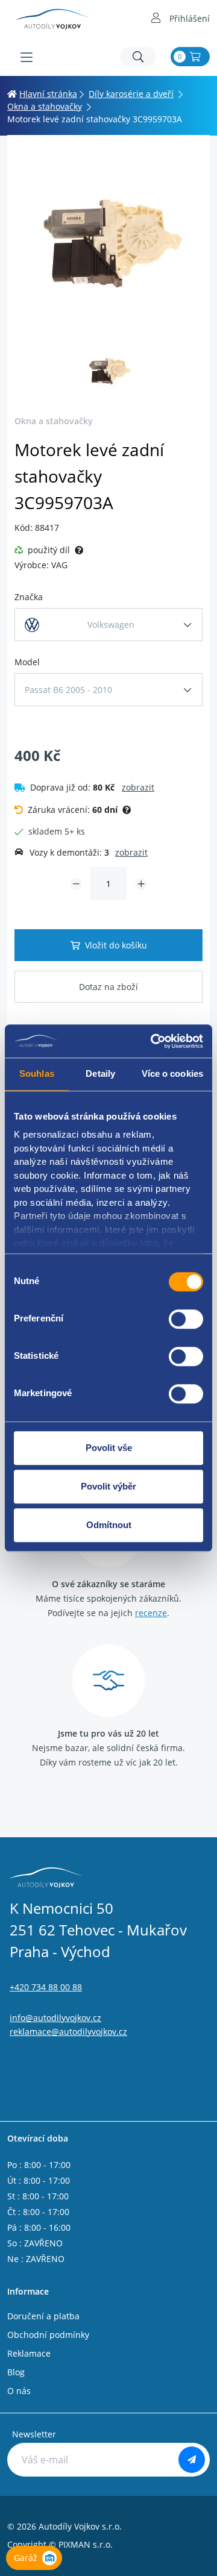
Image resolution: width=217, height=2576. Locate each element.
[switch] (186, 1319)
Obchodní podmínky (48, 2335)
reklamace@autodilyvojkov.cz (68, 2032)
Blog (16, 2372)
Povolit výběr (108, 1486)
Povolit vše (109, 1448)
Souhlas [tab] (37, 1073)
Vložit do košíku (116, 945)
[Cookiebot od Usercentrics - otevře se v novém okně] (153, 1041)
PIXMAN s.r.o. (86, 2544)
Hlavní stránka (48, 94)
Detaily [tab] (100, 1073)
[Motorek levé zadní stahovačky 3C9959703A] (108, 243)
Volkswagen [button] (111, 625)
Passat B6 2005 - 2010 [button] (68, 690)
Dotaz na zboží (108, 987)
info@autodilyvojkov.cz (55, 2018)
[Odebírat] (192, 2460)
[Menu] (27, 57)
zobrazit (138, 787)
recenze (151, 1613)
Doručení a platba (43, 2316)
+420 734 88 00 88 (46, 1987)
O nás (19, 2391)
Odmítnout (109, 1525)
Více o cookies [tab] (172, 1073)
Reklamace (29, 2353)
